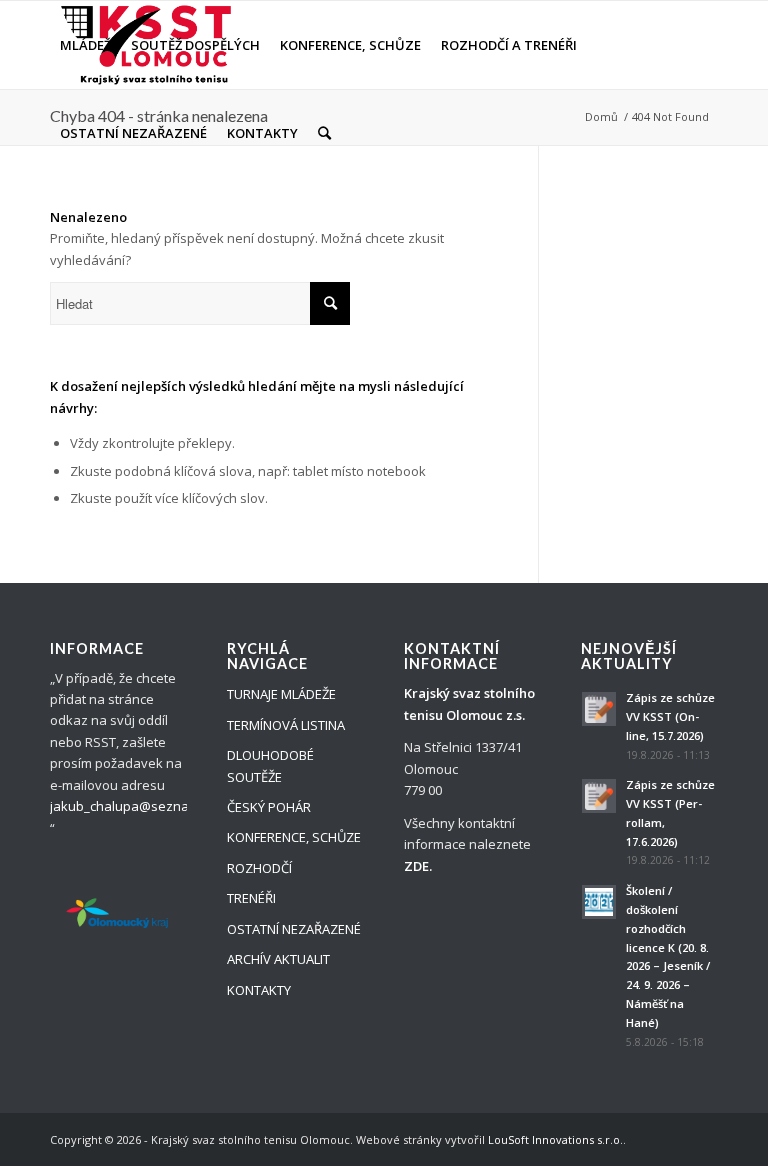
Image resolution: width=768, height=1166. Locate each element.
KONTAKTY (259, 990)
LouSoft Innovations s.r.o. (555, 1139)
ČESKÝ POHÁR (269, 807)
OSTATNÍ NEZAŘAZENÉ (294, 929)
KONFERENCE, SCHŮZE (294, 837)
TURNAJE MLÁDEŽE (281, 694)
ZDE (416, 866)
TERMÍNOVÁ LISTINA (286, 725)
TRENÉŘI (251, 898)
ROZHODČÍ (259, 868)
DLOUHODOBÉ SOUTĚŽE (270, 765)
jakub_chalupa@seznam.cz (133, 806)
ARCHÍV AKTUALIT (278, 959)
